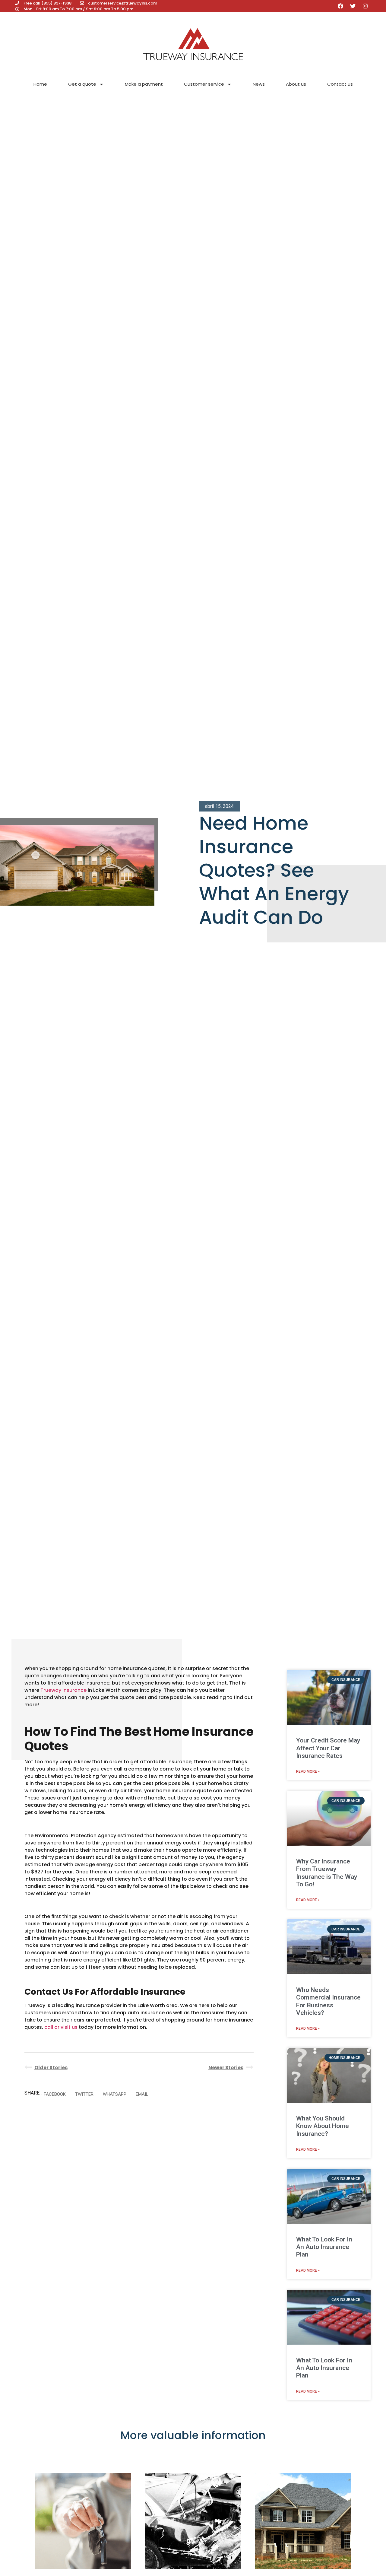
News (259, 84)
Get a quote (82, 84)
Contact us (340, 84)
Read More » (308, 1771)
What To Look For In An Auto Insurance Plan (324, 2247)
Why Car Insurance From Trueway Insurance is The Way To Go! (327, 1873)
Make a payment (144, 84)
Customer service (204, 84)
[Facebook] (340, 6)
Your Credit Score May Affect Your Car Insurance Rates (328, 1748)
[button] (55, 2094)
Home (40, 84)
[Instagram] (365, 6)
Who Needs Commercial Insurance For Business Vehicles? (328, 2001)
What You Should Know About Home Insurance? (323, 2126)
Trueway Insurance (63, 1690)
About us (296, 84)
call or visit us (61, 2027)
